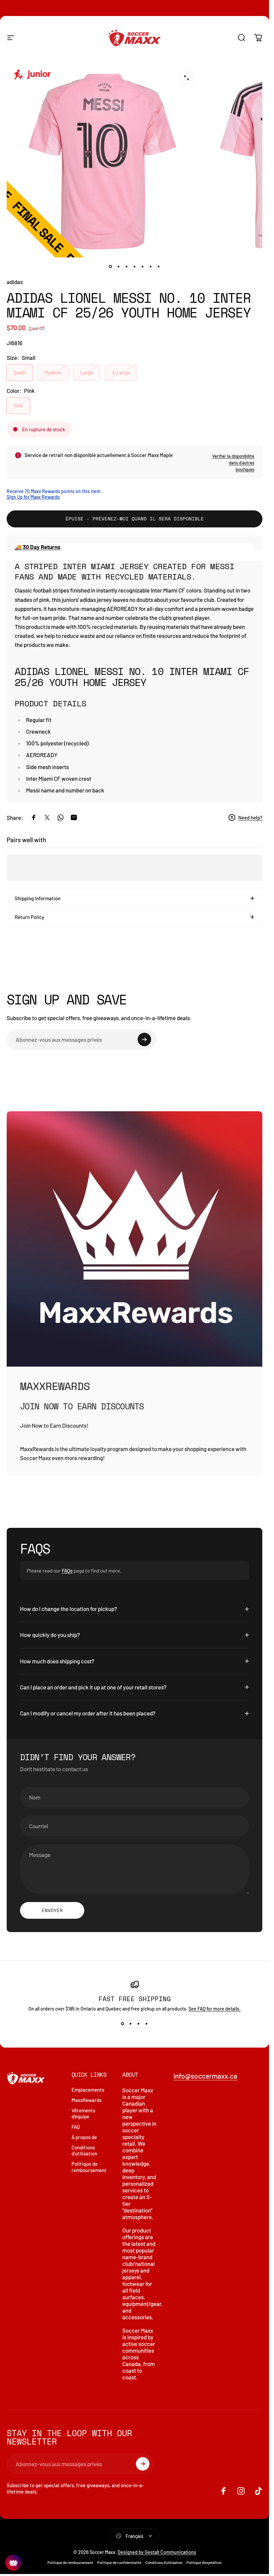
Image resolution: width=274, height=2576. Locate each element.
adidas (15, 282)
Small (20, 373)
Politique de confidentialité (119, 2562)
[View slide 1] (123, 2024)
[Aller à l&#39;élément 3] (127, 267)
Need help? (250, 817)
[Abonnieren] (144, 1039)
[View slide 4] (147, 2024)
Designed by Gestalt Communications (157, 2552)
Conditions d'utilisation (84, 2151)
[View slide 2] (131, 2024)
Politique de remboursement (89, 2167)
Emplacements (88, 2090)
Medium (53, 373)
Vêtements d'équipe (83, 2114)
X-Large (121, 373)
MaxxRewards (87, 2100)
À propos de (84, 2137)
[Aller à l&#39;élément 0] (111, 267)
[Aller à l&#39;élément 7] (159, 267)
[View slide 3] (139, 2024)
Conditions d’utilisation (164, 2562)
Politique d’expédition (204, 2562)
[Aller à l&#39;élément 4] (135, 267)
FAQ (76, 2127)
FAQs (67, 1571)
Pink (18, 406)
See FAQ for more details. (215, 2009)
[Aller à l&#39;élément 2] (119, 267)
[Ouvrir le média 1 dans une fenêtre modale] (186, 78)
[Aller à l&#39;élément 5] (143, 267)
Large (87, 373)
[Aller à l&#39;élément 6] (151, 267)
